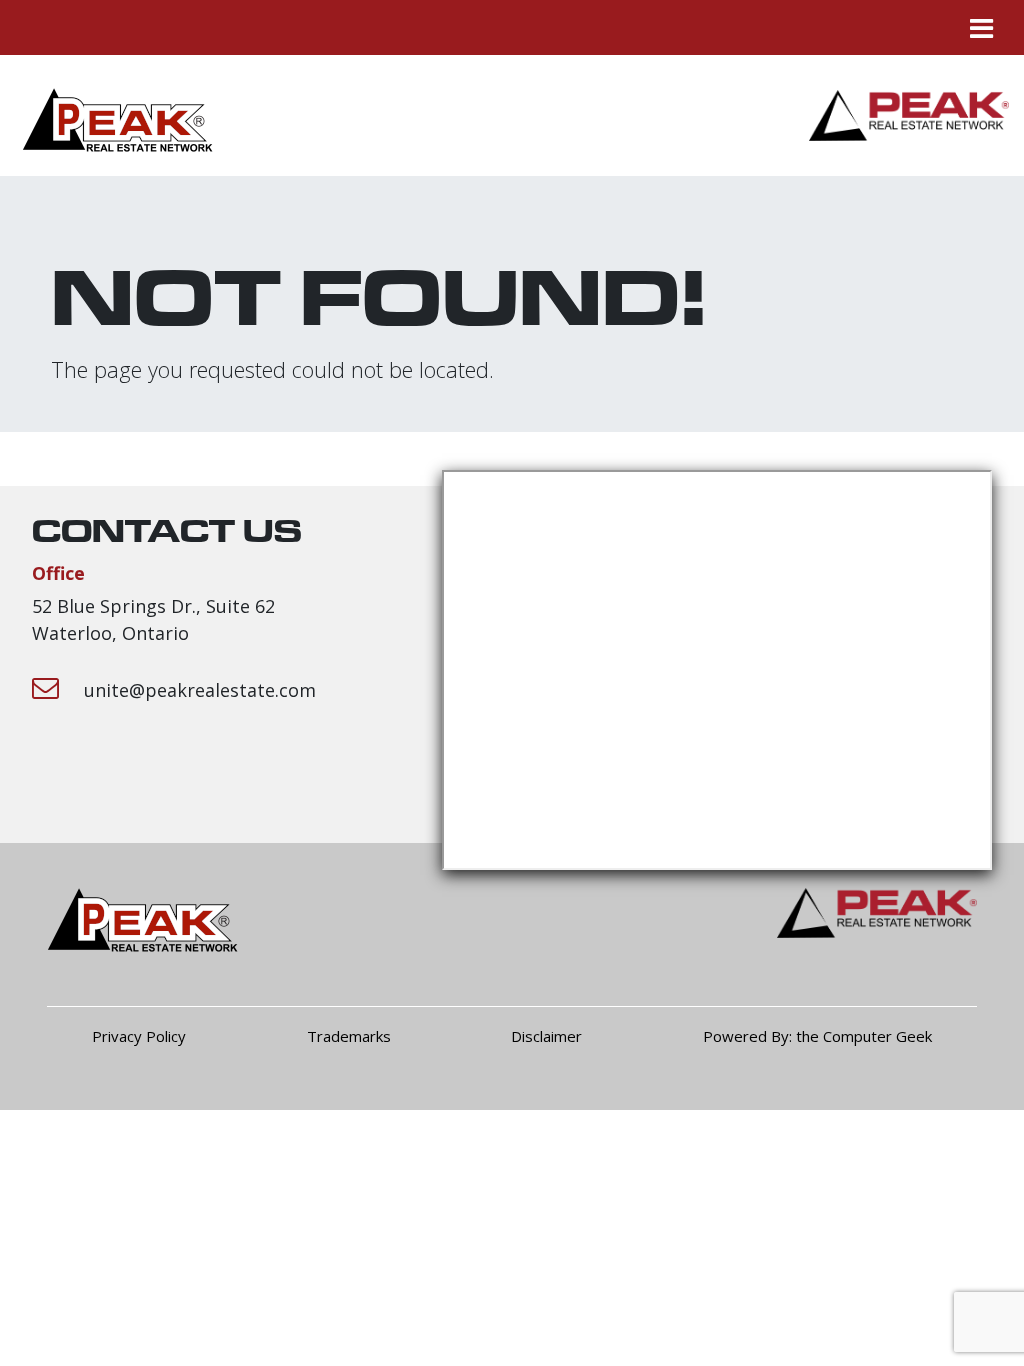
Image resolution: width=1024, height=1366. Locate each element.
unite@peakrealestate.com (200, 690)
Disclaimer (546, 1036)
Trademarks (349, 1036)
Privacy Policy (139, 1036)
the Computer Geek (864, 1036)
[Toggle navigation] (981, 27)
